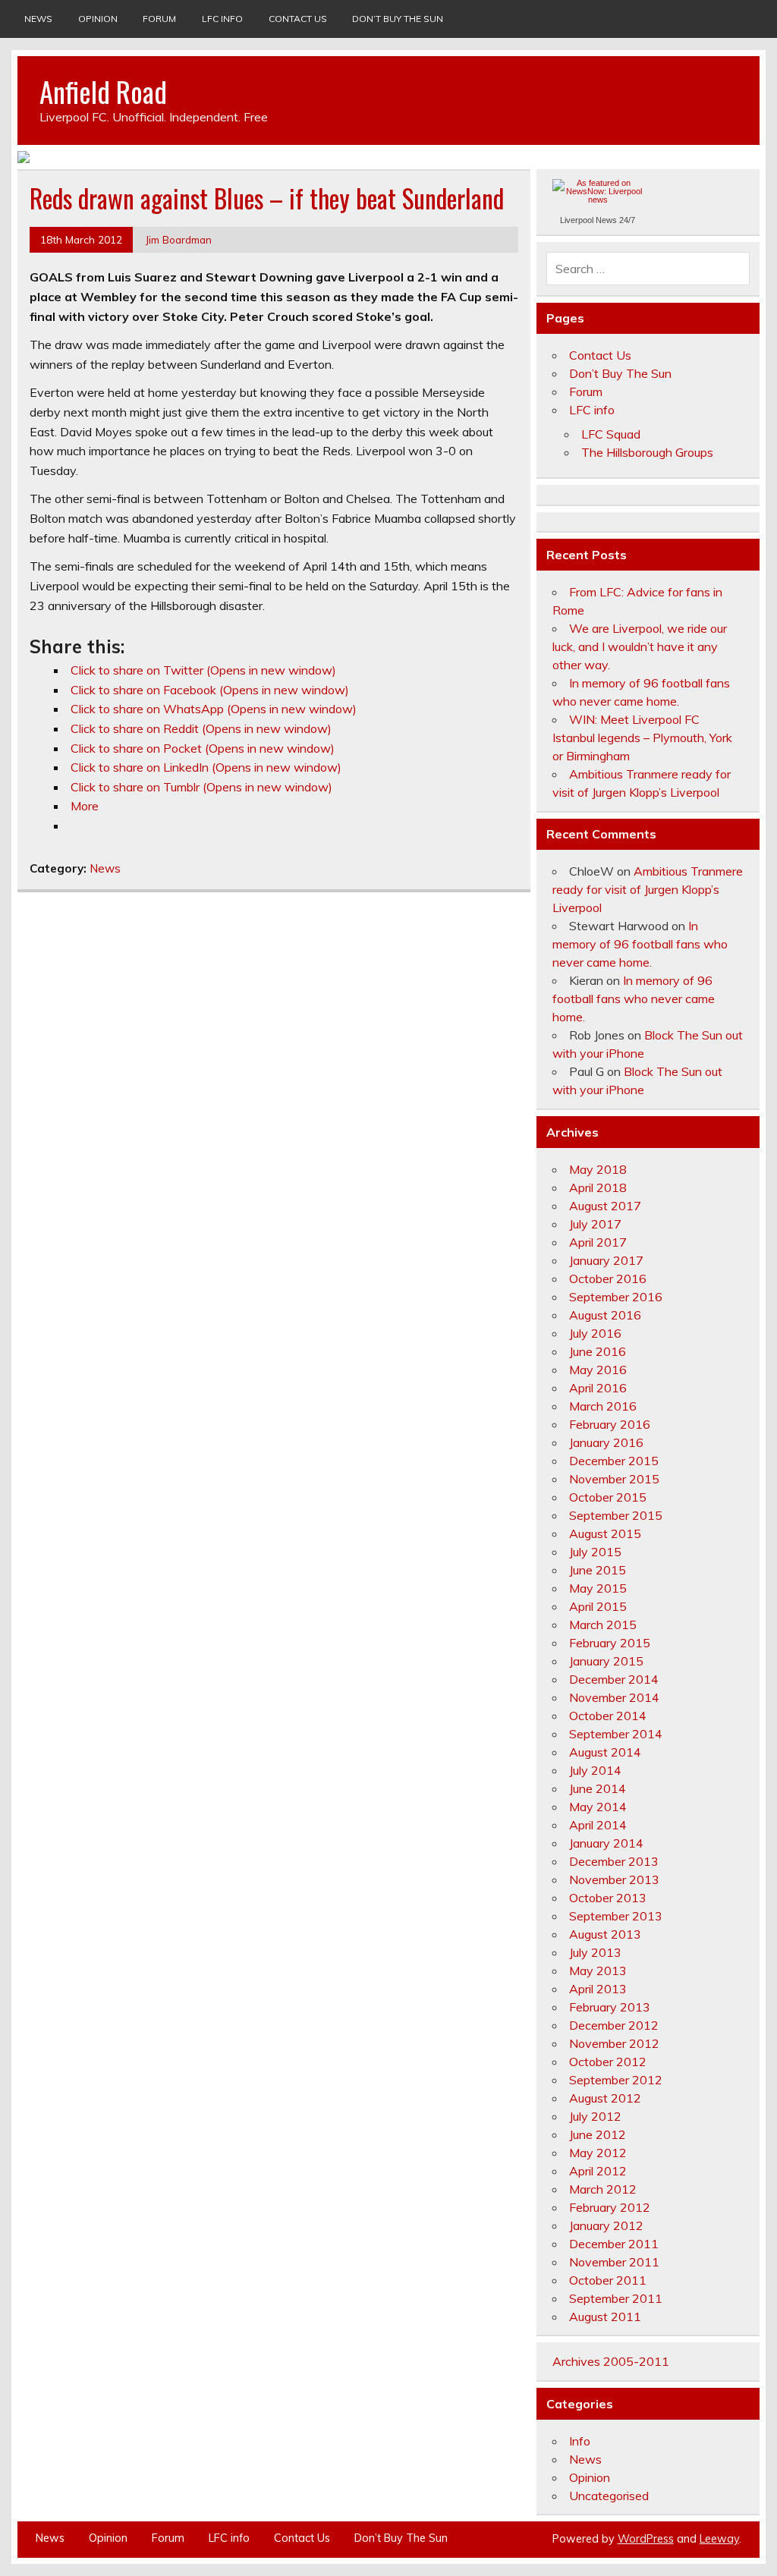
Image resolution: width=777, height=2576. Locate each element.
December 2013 (614, 1861)
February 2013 (610, 2007)
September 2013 (616, 1916)
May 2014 (598, 1807)
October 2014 (608, 1716)
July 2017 (595, 1224)
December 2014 (614, 1679)
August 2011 (605, 2317)
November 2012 (614, 2043)
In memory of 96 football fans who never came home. (640, 944)
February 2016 (610, 1424)
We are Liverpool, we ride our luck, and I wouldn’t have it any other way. (640, 646)
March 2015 (603, 1625)
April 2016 (598, 1388)
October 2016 (608, 1279)
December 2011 (614, 2244)
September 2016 (616, 1297)
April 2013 (598, 1989)
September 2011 (616, 2298)
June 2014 (598, 1788)
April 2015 (598, 1606)
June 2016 (598, 1351)
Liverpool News (588, 220)
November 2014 (614, 1697)
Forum (159, 19)
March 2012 (603, 2189)
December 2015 (614, 1461)
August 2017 (605, 1206)
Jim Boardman (179, 239)
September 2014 (616, 1734)
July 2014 (595, 1770)
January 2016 (606, 1442)
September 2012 (616, 2080)
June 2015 (598, 1570)
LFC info (222, 19)
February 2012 (610, 2207)
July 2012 (595, 2116)
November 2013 (614, 1879)
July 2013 (595, 1952)
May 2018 (598, 1169)
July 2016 (595, 1333)
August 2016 (605, 1315)
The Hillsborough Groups (647, 452)
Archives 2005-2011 (611, 2361)
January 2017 (606, 1260)
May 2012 (598, 2153)
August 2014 (605, 1752)
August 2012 (605, 2098)
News (38, 19)
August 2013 (605, 1934)
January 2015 (606, 1661)
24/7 (626, 220)
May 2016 (598, 1370)
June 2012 (598, 2134)
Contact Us (298, 19)
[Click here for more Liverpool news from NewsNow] (598, 198)
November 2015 (614, 1479)
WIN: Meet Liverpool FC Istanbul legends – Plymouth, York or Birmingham (642, 738)
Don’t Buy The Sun (398, 19)
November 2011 (614, 2262)
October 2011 (608, 2280)
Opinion (98, 19)
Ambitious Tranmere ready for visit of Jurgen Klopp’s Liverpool (648, 889)
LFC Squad (611, 434)
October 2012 (608, 2062)
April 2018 (598, 1187)
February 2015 (610, 1643)
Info (580, 2441)
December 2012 (614, 2025)
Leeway (719, 2539)
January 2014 (606, 1843)
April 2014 (598, 1825)
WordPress (646, 2539)
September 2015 (616, 1515)
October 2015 (608, 1497)
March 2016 (603, 1406)
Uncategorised (609, 2496)
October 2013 (608, 1898)
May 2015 (598, 1588)
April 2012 (598, 2171)
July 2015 (595, 1552)
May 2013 (598, 1971)
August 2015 (605, 1533)
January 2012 (606, 2225)
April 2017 (598, 1242)
